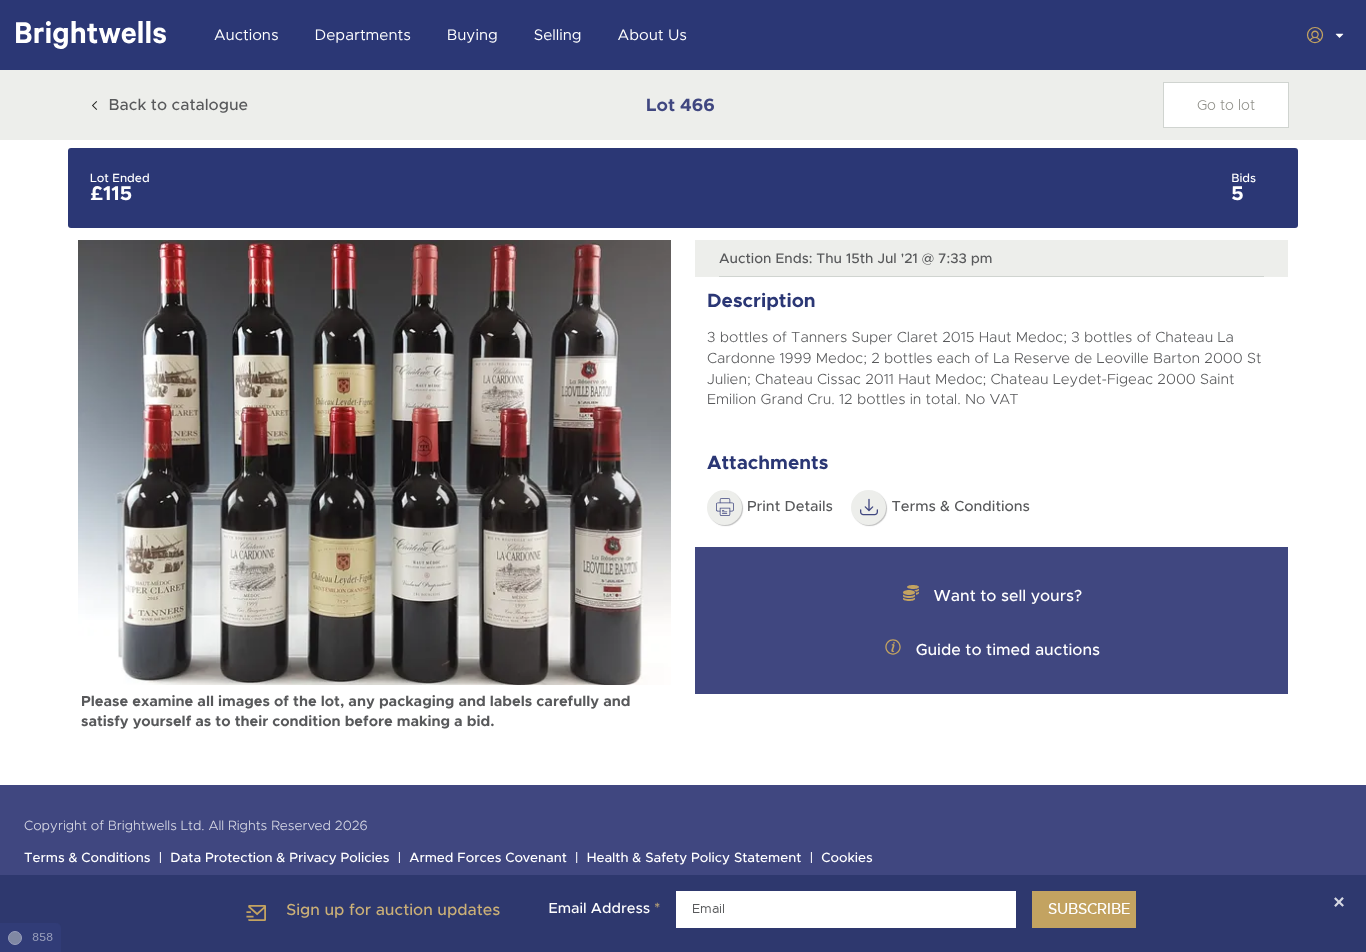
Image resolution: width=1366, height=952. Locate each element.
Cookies (847, 858)
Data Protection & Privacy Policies (279, 858)
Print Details (790, 507)
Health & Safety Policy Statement (694, 858)
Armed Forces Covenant (488, 858)
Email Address (604, 909)
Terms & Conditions (87, 858)
